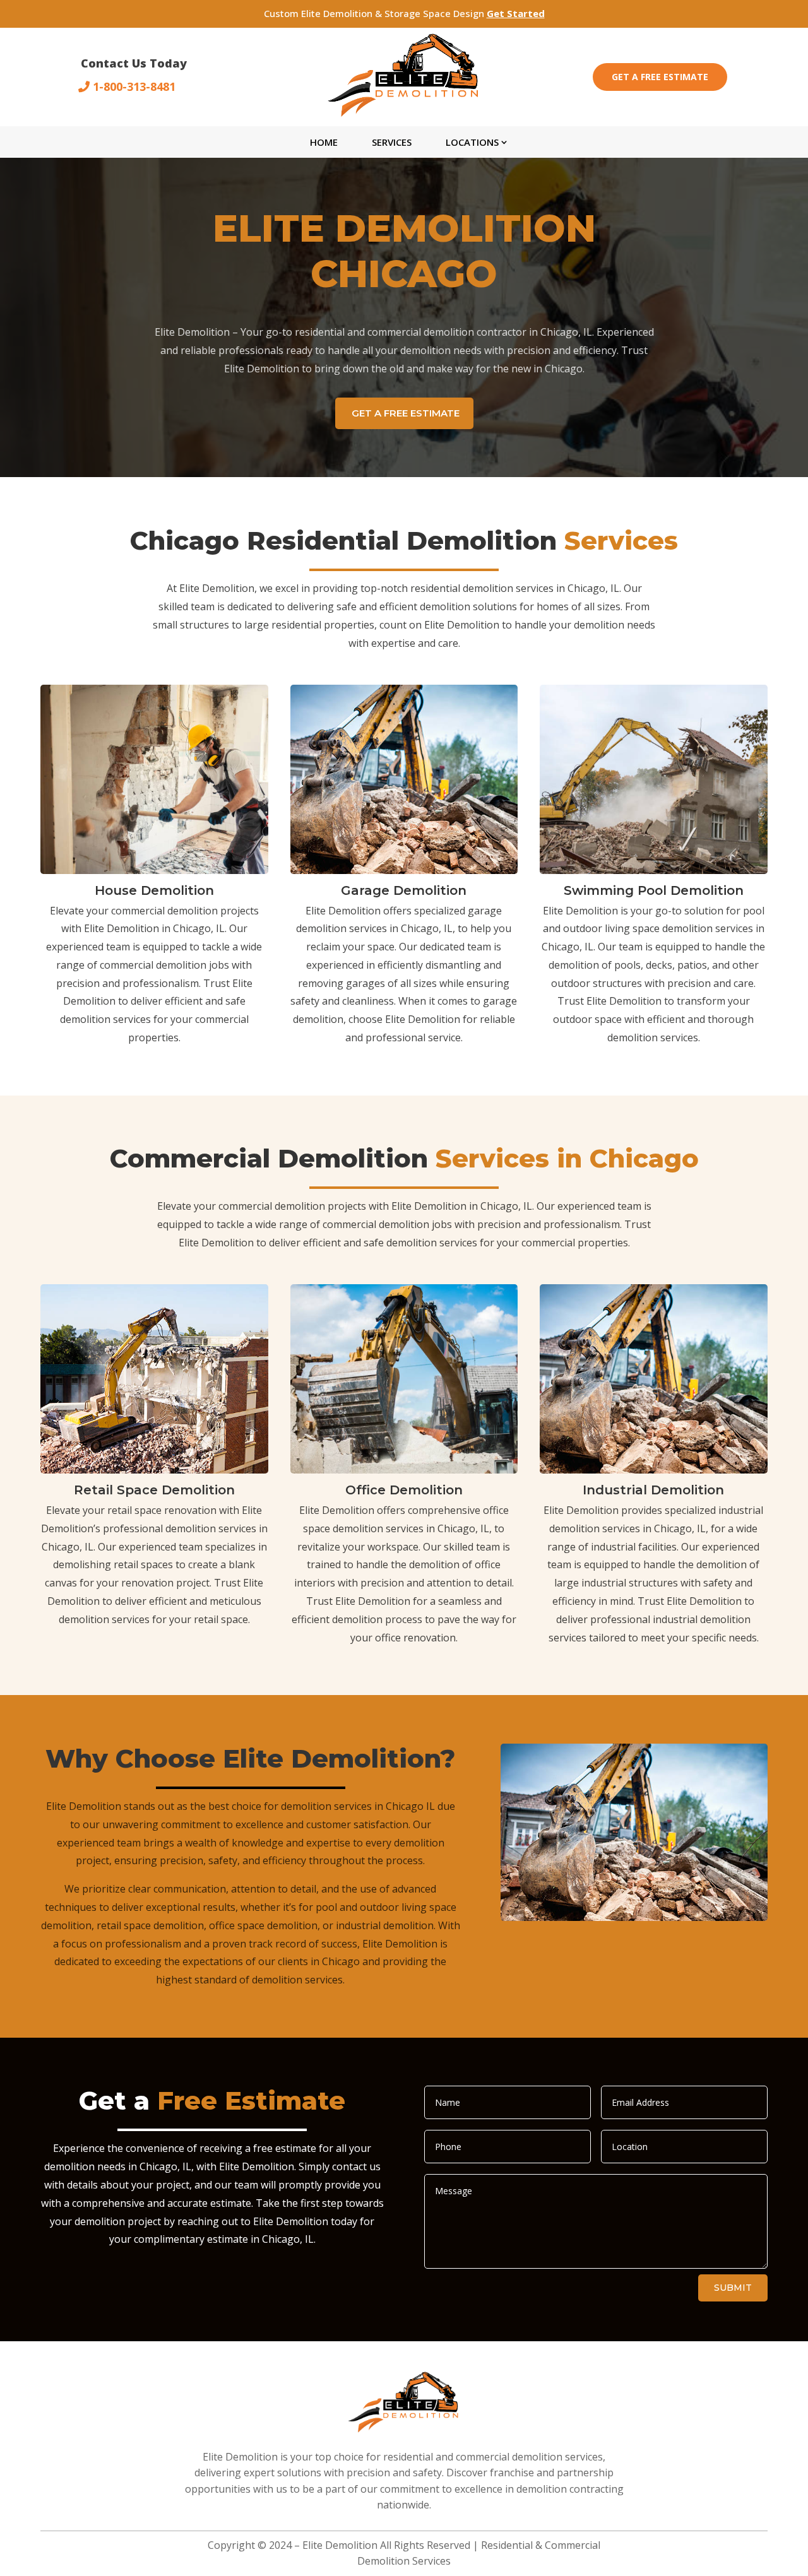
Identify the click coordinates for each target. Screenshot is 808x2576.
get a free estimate (406, 413)
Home (324, 142)
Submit (733, 2288)
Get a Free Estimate (660, 77)
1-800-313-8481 (134, 86)
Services (392, 142)
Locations (472, 142)
